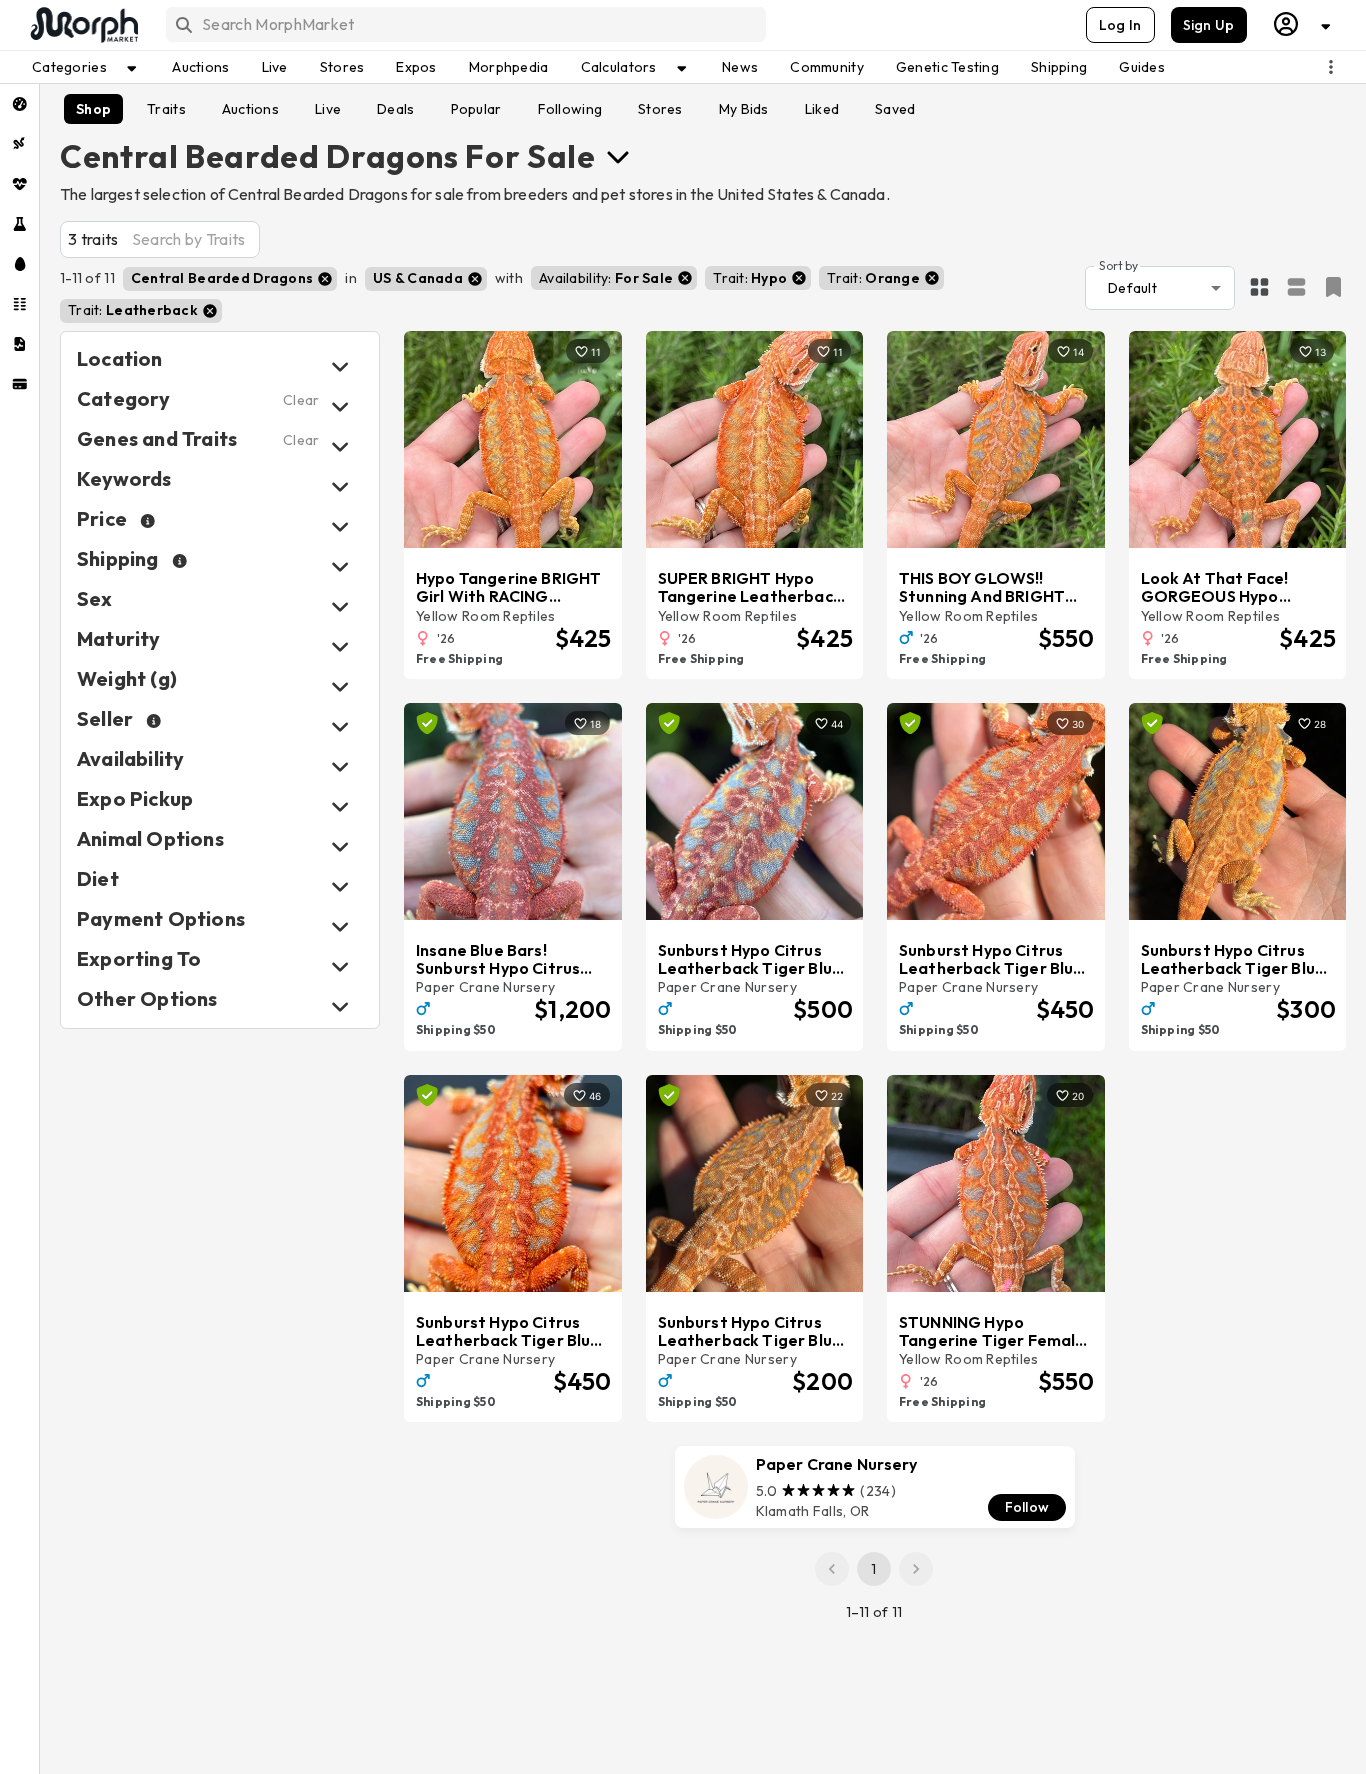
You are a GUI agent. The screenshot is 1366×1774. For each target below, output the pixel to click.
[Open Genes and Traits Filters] (340, 446)
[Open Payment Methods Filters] (340, 926)
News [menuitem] (740, 67)
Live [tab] (328, 109)
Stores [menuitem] (342, 67)
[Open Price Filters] (340, 526)
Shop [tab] (93, 109)
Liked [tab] (822, 109)
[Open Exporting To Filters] (340, 966)
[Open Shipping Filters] (340, 566)
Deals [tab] (395, 109)
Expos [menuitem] (416, 67)
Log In (1120, 25)
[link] (875, 1487)
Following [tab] (570, 109)
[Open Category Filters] (340, 406)
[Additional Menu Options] (1331, 67)
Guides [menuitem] (1142, 67)
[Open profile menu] (1303, 24)
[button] (230, 279)
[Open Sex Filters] (340, 606)
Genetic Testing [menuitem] (947, 67)
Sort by (1118, 264)
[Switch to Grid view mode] (1259, 288)
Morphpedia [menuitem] (509, 67)
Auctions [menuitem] (200, 67)
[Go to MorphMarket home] (83, 25)
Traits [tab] (166, 109)
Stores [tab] (660, 109)
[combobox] (464, 24)
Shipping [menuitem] (1059, 67)
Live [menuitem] (275, 67)
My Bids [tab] (744, 109)
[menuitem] (19, 104)
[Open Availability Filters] (340, 766)
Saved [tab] (895, 109)
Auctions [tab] (250, 109)
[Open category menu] (618, 156)
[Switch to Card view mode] (1296, 288)
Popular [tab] (476, 109)
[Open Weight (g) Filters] (340, 686)
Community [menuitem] (827, 67)
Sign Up (1209, 25)
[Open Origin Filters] (340, 846)
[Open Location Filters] (340, 366)
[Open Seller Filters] (340, 726)
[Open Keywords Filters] (340, 486)
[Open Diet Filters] (340, 886)
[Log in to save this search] (1333, 287)
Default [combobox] (1132, 288)
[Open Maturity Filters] (340, 646)
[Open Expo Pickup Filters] (340, 806)
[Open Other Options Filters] (340, 1006)
